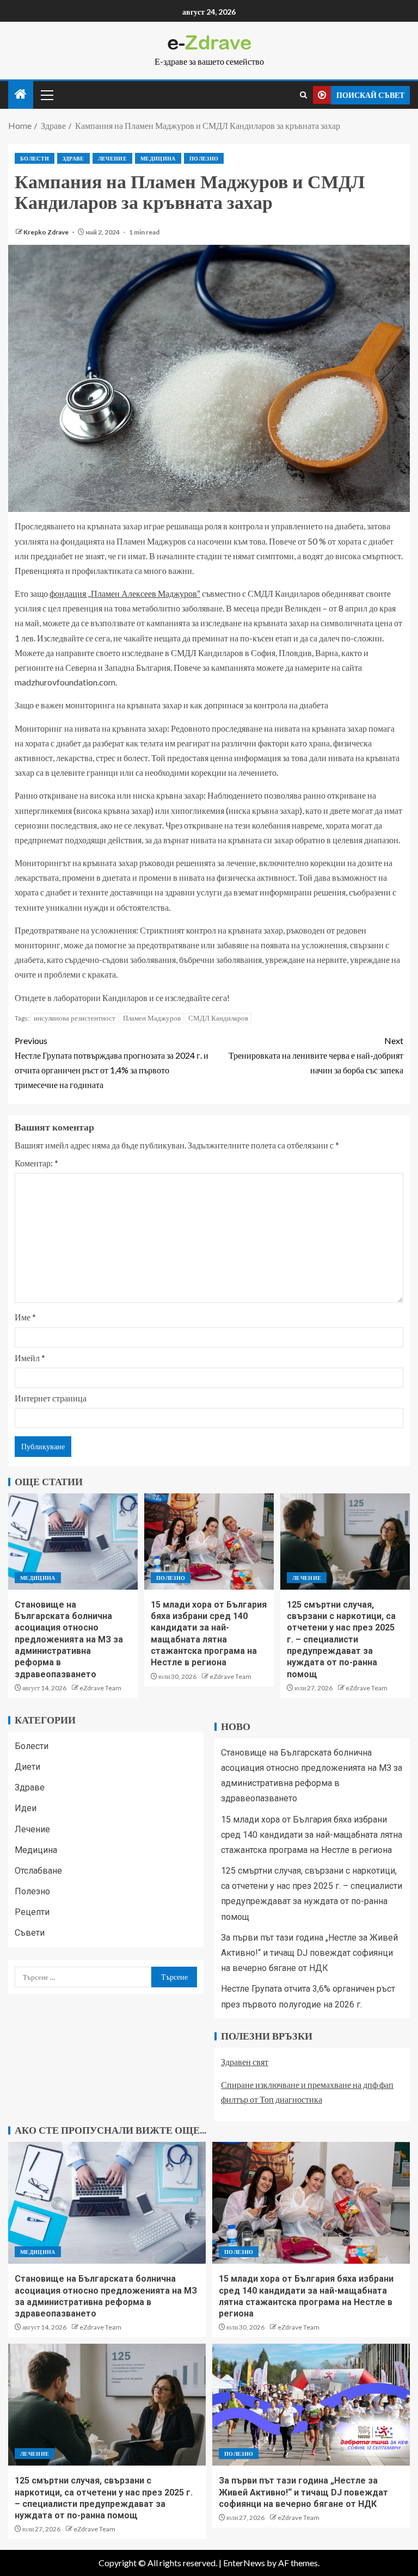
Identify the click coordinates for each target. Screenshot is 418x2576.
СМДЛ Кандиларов (218, 1018)
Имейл (30, 1358)
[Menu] (46, 95)
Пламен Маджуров (152, 1018)
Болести (35, 158)
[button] (46, 95)
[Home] (21, 94)
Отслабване (38, 1871)
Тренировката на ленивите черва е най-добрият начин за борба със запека (316, 1055)
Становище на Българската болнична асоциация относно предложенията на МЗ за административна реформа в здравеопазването (69, 1639)
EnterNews (244, 2563)
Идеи (26, 1808)
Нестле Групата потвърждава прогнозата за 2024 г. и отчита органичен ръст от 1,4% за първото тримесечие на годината (112, 1063)
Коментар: (36, 1163)
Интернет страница (51, 1398)
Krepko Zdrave (47, 232)
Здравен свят (245, 2062)
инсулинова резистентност (75, 1018)
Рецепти (32, 1912)
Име (25, 1317)
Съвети (30, 1933)
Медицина (158, 158)
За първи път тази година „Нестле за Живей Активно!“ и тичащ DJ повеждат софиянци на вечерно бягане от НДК (309, 1953)
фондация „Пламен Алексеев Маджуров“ (125, 593)
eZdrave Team (100, 1688)
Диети (27, 1767)
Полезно (204, 158)
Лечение (112, 158)
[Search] (303, 95)
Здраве (73, 158)
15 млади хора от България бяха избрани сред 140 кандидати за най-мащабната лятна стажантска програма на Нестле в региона (312, 1835)
